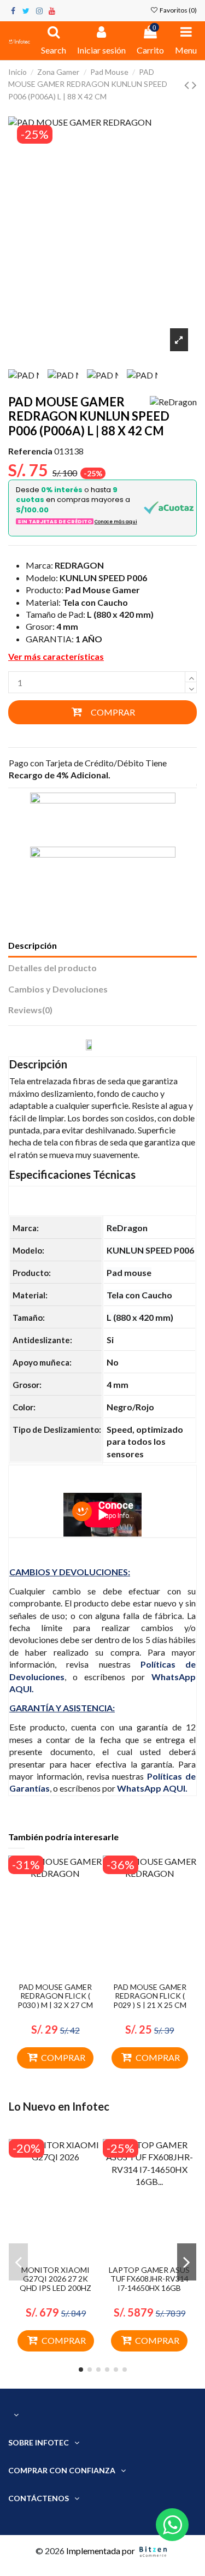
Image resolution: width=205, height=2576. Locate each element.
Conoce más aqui (116, 522)
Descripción (33, 945)
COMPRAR (113, 712)
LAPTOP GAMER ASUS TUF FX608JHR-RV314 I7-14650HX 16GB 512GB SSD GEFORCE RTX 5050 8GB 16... (149, 2288)
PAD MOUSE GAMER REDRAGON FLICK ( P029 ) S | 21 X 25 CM (150, 1996)
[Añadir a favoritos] (46, 1973)
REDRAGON (79, 565)
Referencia (30, 451)
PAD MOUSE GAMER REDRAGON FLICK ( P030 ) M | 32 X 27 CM (55, 1996)
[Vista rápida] (64, 1973)
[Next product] (194, 84)
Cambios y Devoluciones (58, 989)
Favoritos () (178, 10)
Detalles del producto (52, 968)
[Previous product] (188, 84)
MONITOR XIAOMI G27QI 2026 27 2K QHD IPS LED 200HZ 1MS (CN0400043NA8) (55, 2283)
